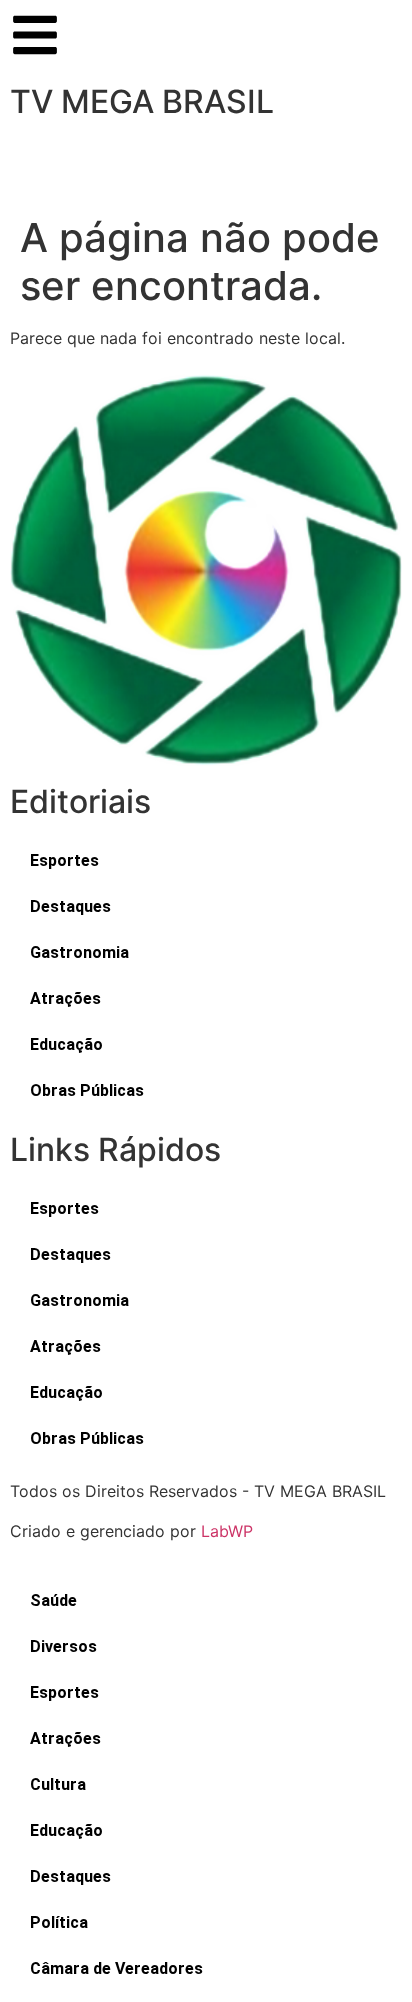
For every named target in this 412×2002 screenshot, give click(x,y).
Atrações (65, 998)
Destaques (70, 906)
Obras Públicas (87, 1090)
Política (59, 1922)
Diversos (63, 1646)
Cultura (58, 1784)
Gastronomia (79, 952)
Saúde (53, 1600)
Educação (66, 1044)
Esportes (64, 860)
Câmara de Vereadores (116, 1968)
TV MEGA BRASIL (142, 101)
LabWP (227, 1531)
